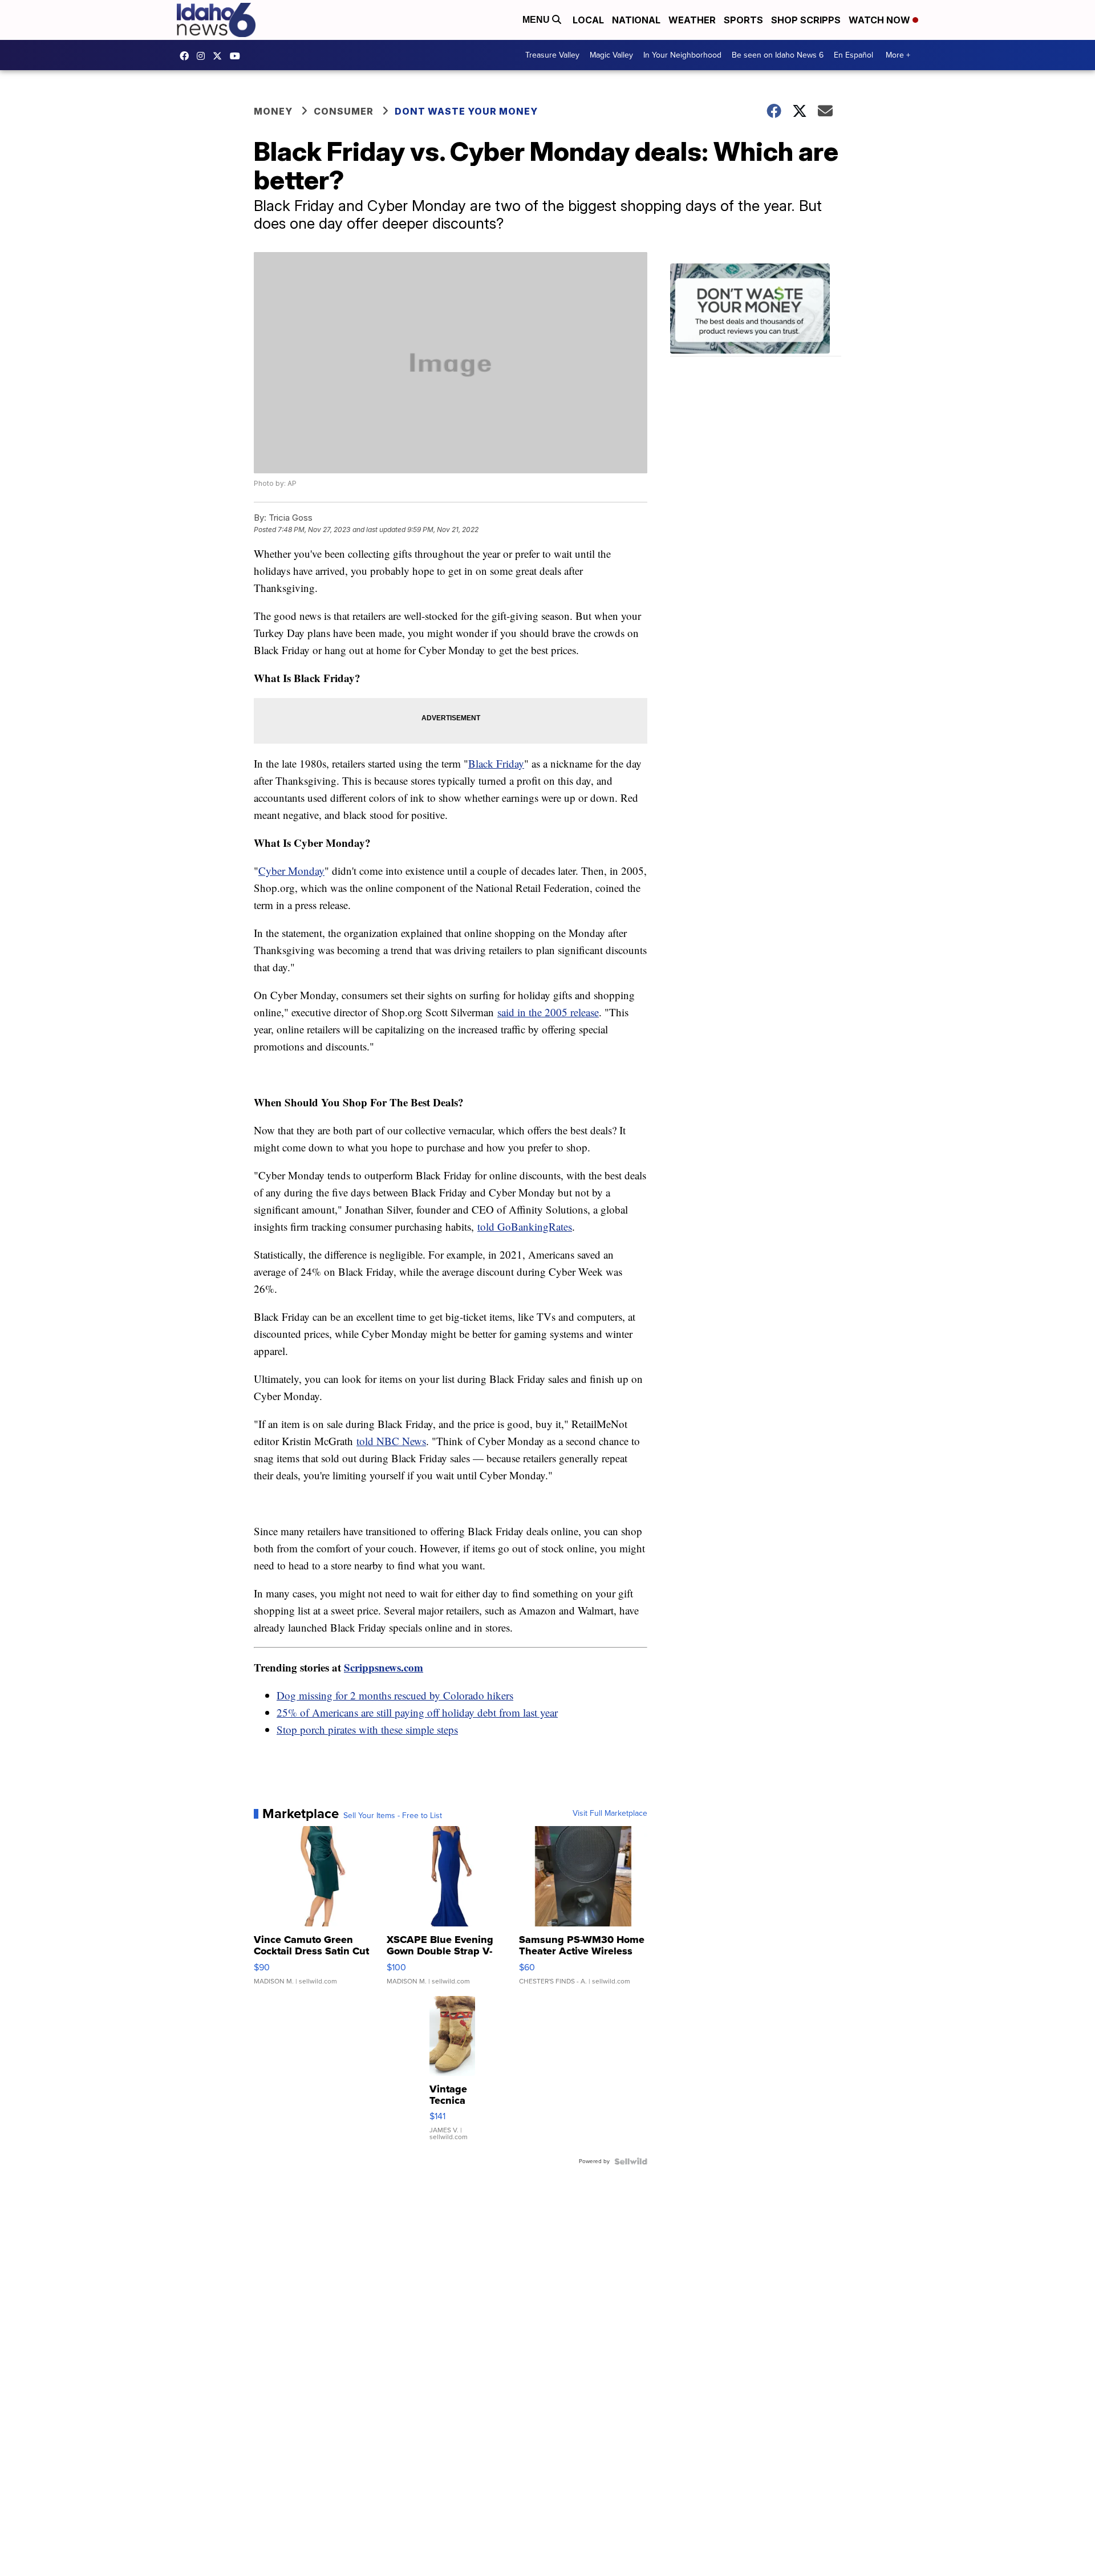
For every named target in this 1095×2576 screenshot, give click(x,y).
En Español (853, 55)
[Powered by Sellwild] (631, 2161)
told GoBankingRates (525, 1226)
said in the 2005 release (548, 1012)
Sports (743, 20)
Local (588, 20)
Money (273, 111)
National (636, 20)
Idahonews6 (187, 56)
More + (898, 55)
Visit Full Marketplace (610, 1814)
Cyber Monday (291, 871)
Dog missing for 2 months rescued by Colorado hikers (395, 1695)
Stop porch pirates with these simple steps (367, 1729)
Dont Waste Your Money (466, 111)
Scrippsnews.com (384, 1667)
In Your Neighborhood (682, 55)
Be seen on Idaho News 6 (778, 55)
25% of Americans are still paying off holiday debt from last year (417, 1712)
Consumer (344, 111)
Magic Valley (611, 55)
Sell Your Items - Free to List (393, 1816)
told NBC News (391, 1441)
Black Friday (496, 763)
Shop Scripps (806, 20)
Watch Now (881, 20)
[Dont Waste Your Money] (756, 310)
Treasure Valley (552, 55)
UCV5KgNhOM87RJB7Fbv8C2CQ (238, 56)
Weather (692, 20)
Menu (537, 20)
